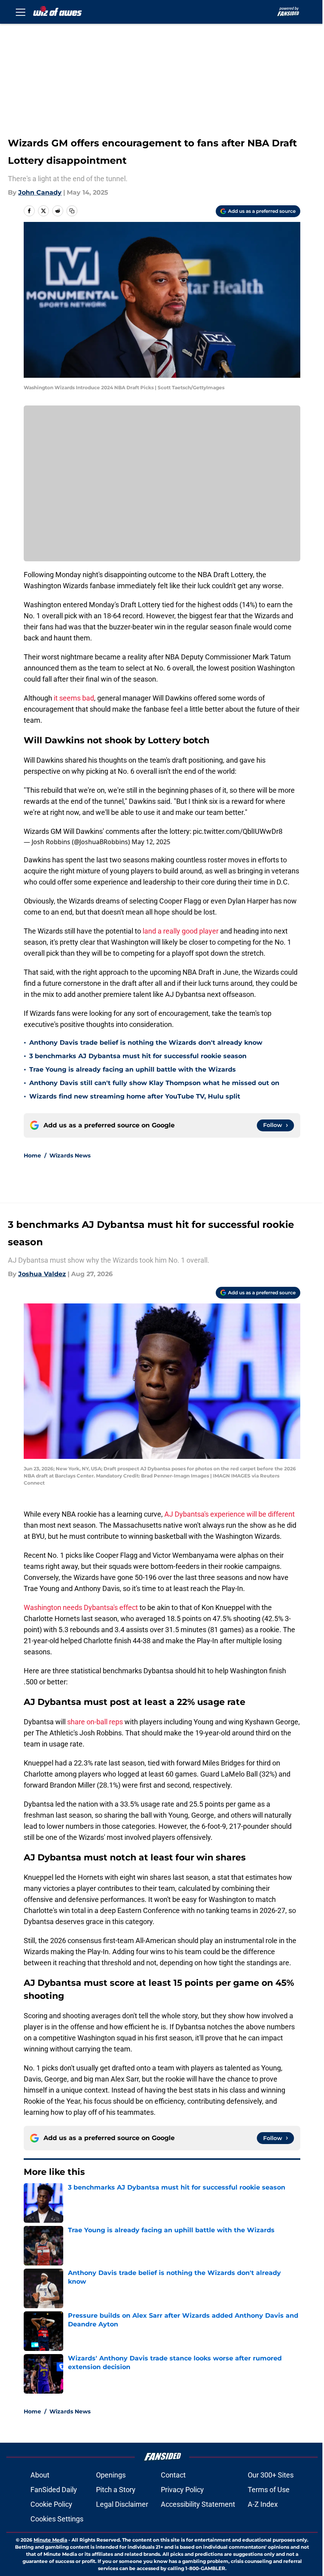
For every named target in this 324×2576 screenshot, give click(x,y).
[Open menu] (21, 12)
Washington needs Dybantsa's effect (81, 1607)
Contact (173, 2475)
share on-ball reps (95, 1722)
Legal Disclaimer (122, 2504)
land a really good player (181, 931)
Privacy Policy (182, 2490)
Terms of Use (269, 2490)
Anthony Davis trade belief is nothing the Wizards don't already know (146, 1043)
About (40, 2475)
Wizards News (70, 1155)
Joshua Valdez (42, 1274)
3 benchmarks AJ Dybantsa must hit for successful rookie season (138, 1056)
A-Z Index (263, 2504)
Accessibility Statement (198, 2504)
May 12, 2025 (151, 842)
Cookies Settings (57, 2519)
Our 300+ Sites (271, 2475)
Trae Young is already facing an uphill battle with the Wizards (133, 1069)
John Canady (40, 192)
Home (32, 1155)
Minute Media (50, 2540)
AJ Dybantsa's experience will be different (230, 1514)
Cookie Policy (51, 2504)
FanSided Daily (54, 2490)
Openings (111, 2475)
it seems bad (73, 698)
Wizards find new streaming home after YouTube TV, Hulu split (135, 1096)
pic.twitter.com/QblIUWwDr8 (238, 831)
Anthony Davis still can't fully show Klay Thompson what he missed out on (154, 1083)
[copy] (72, 211)
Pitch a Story (116, 2490)
